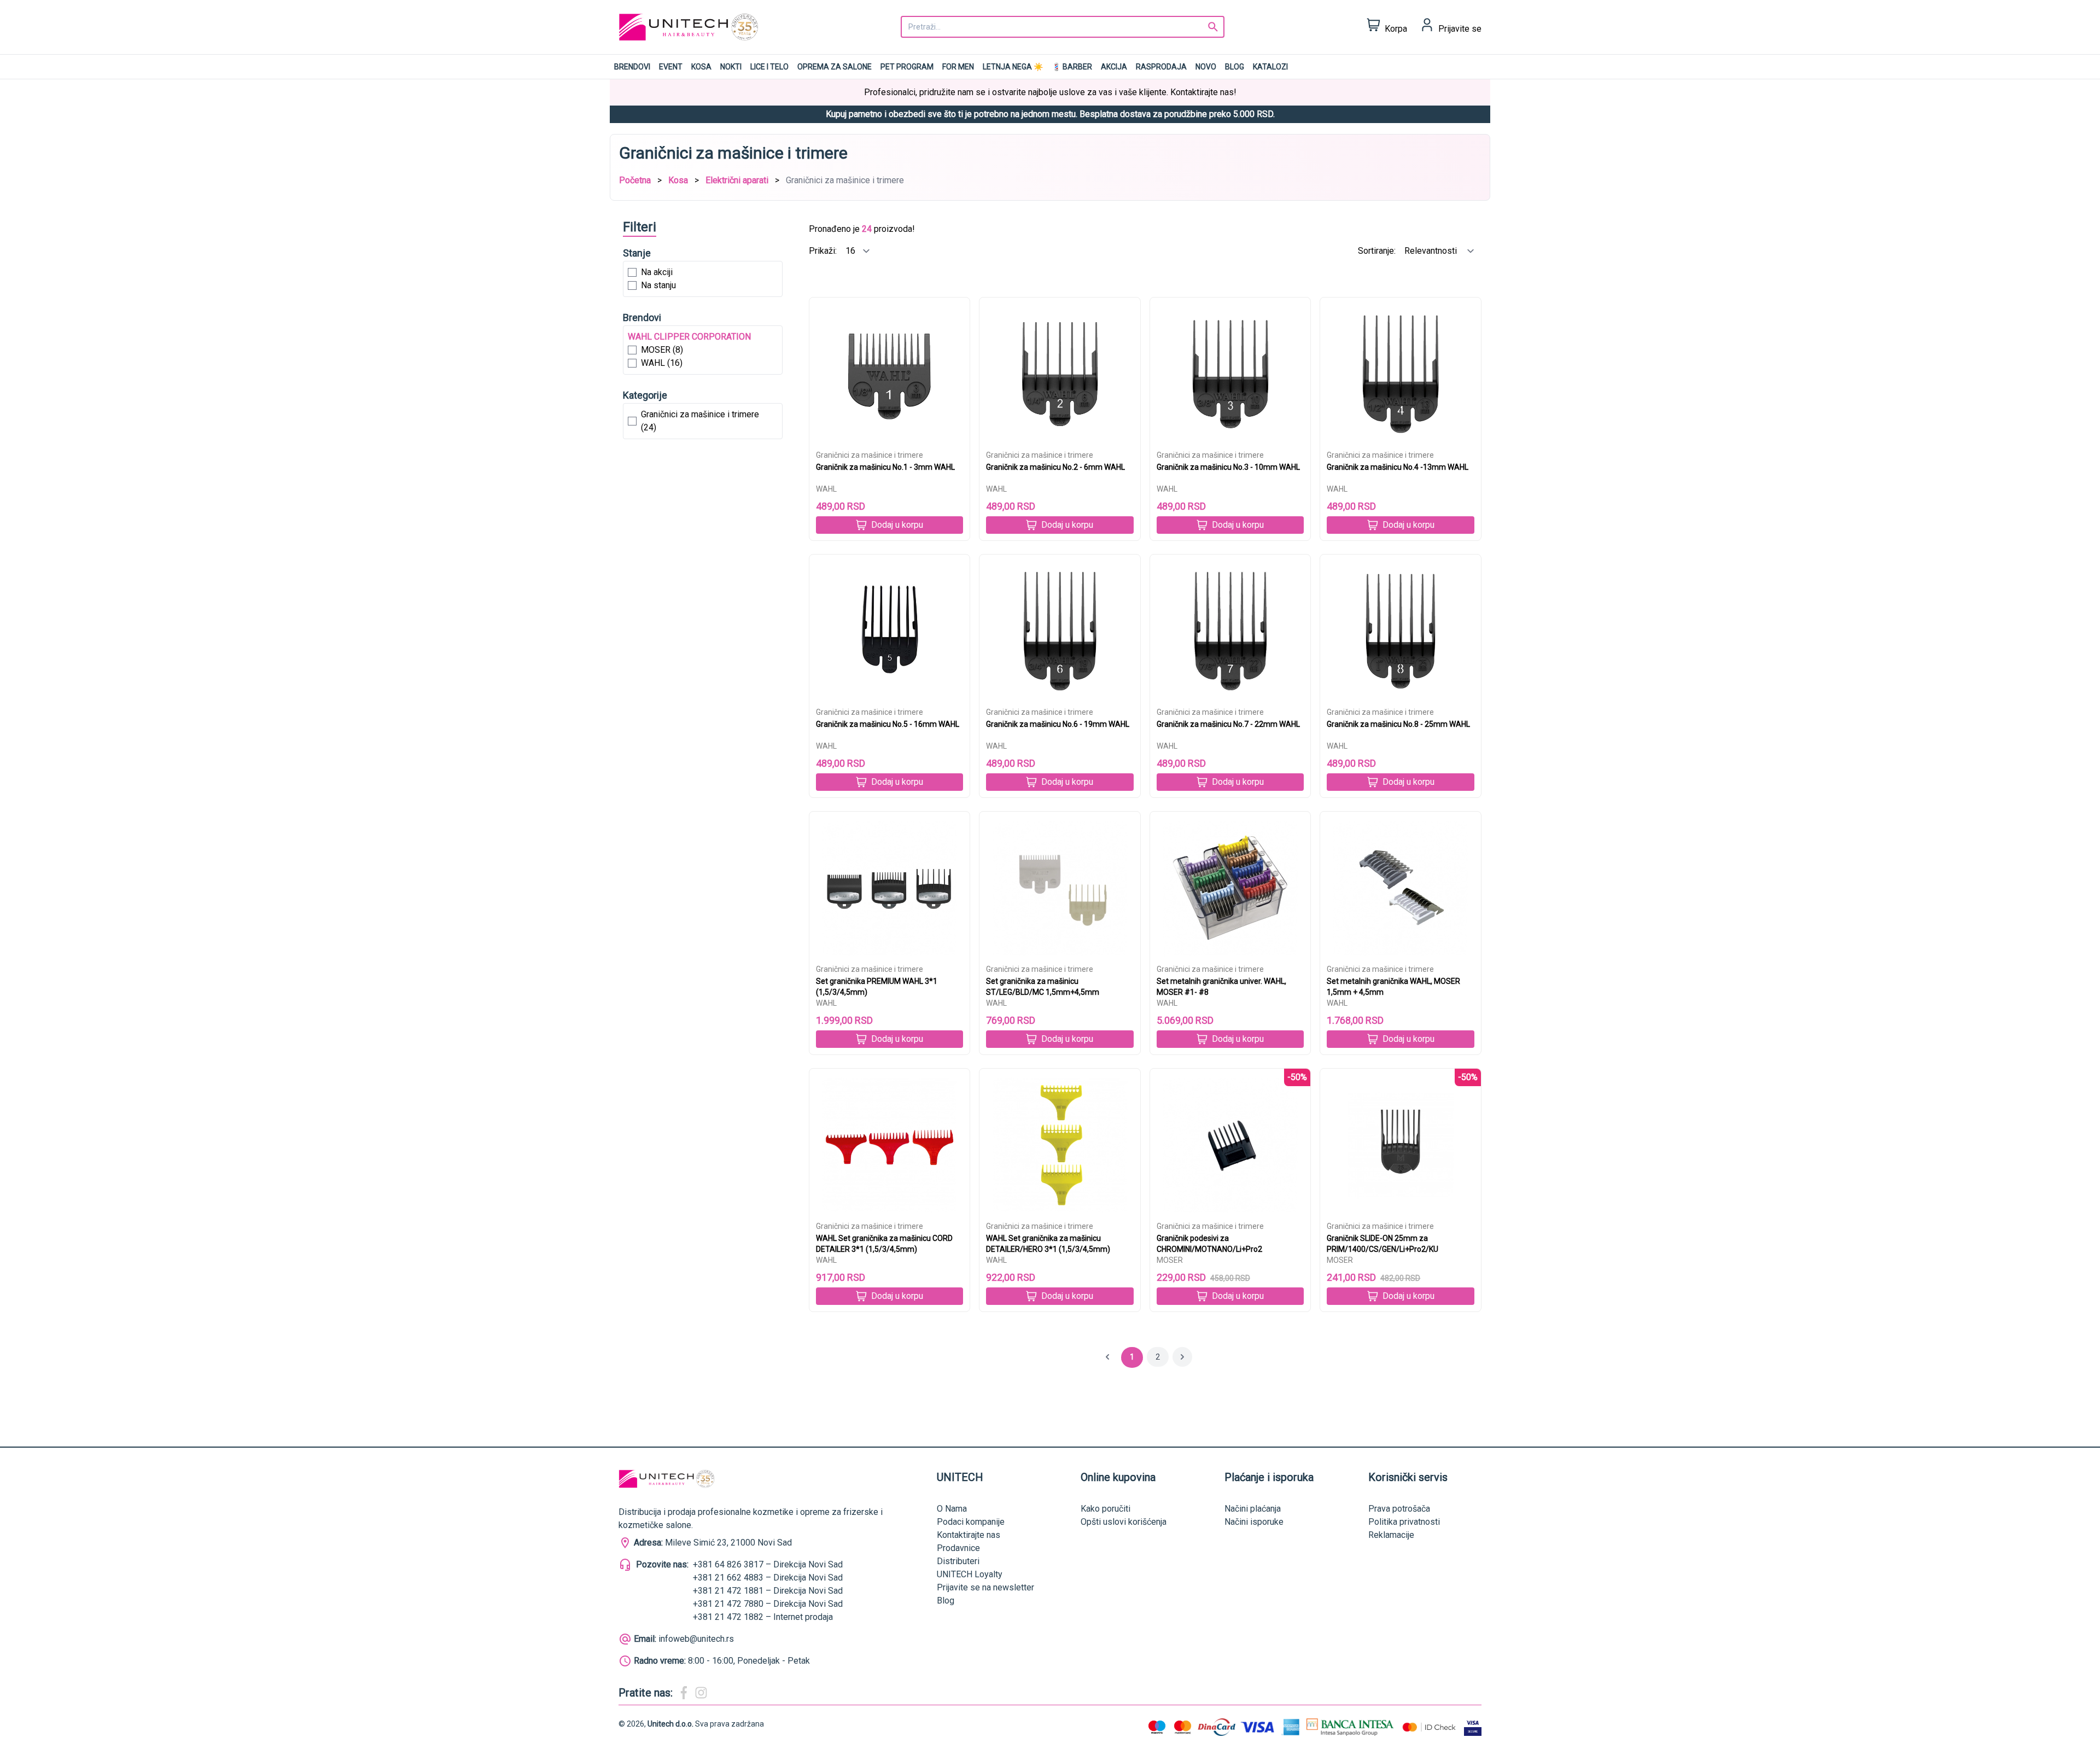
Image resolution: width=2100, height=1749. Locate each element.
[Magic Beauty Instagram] (701, 1693)
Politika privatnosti (1404, 1522)
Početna (635, 180)
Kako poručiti (1106, 1509)
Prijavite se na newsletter (985, 1587)
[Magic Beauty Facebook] (684, 1693)
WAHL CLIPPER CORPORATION (689, 337)
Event (671, 67)
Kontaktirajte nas (969, 1535)
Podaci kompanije (971, 1522)
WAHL (826, 489)
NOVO (1206, 67)
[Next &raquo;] (1182, 1357)
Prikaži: (824, 251)
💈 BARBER (1072, 67)
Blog (1235, 67)
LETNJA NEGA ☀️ (1013, 67)
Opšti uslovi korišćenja (1124, 1522)
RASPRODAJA (1161, 67)
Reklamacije (1391, 1535)
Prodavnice (958, 1548)
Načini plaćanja (1253, 1509)
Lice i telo (769, 67)
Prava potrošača (1399, 1509)
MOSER (1170, 1260)
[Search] (1213, 27)
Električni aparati (737, 180)
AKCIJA (1114, 67)
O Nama (952, 1509)
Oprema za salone (835, 67)
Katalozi (1270, 67)
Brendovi (632, 67)
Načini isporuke (1254, 1522)
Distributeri (958, 1561)
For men (958, 67)
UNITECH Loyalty (970, 1574)
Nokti (731, 67)
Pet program (907, 67)
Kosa (701, 67)
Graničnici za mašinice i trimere (870, 455)
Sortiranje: (1378, 251)
